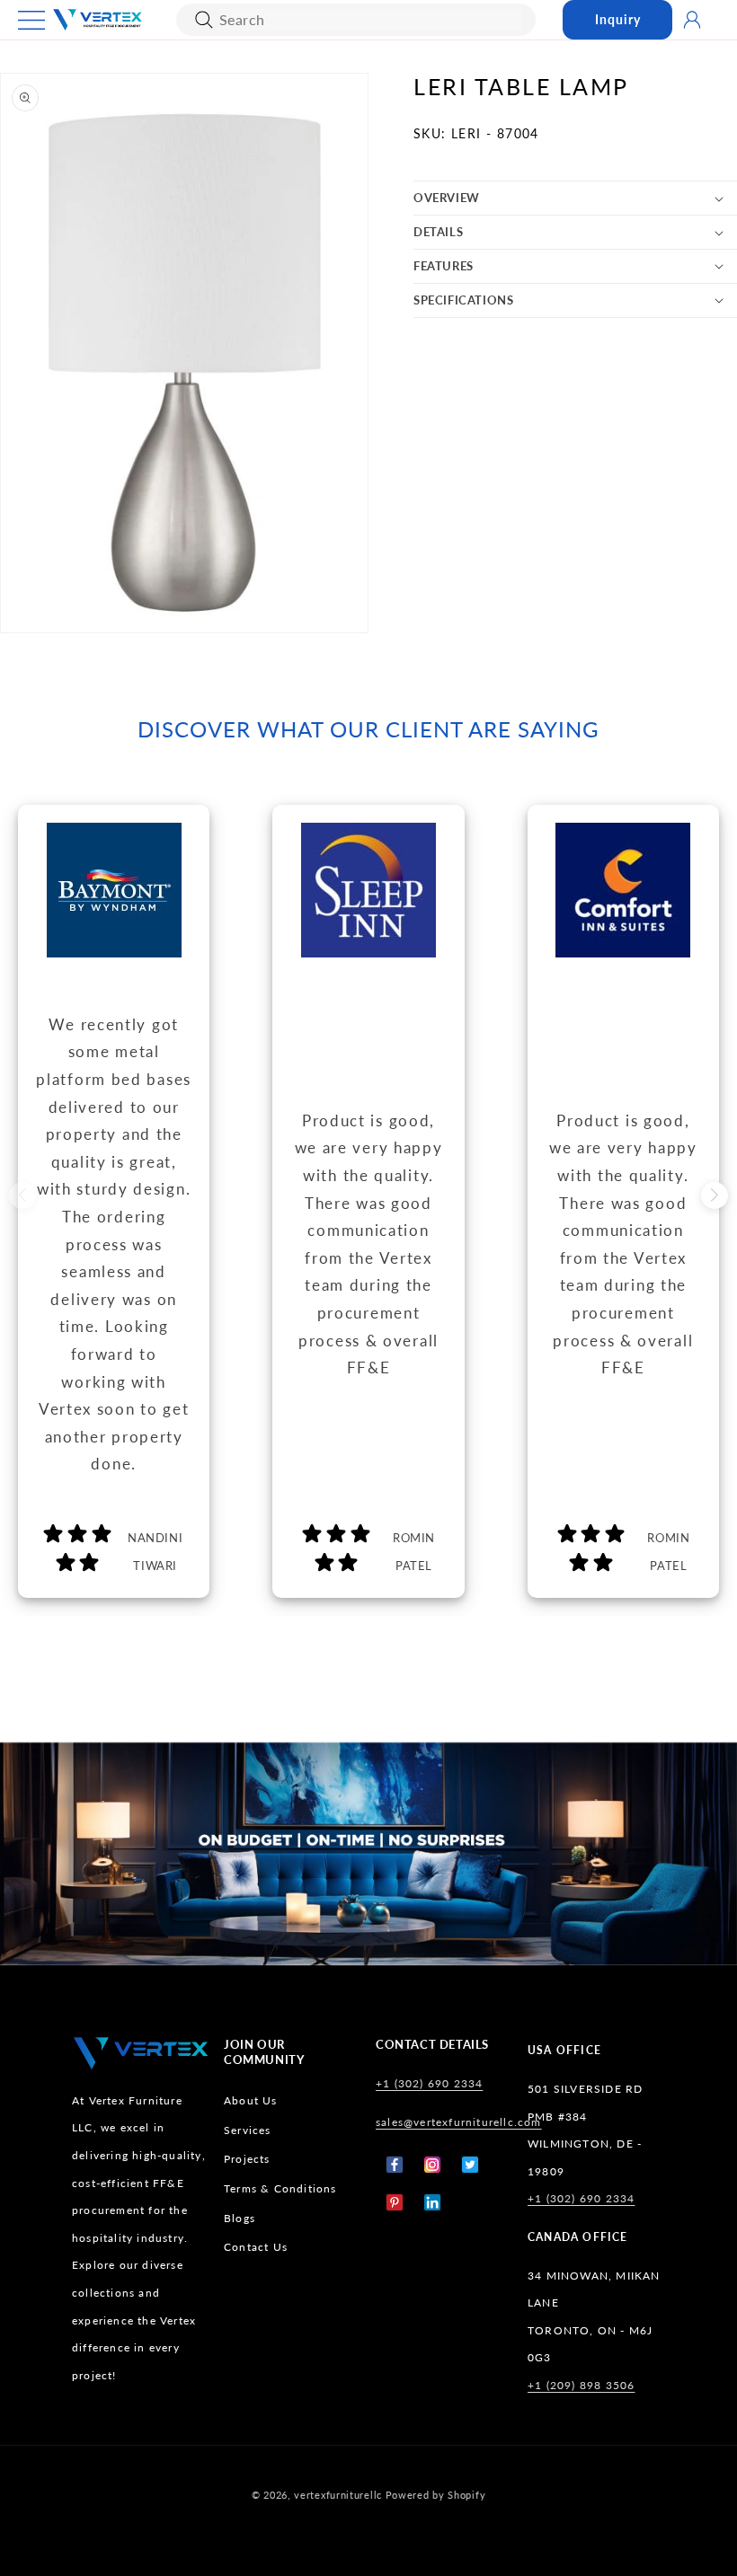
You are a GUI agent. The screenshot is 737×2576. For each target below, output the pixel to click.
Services (248, 2130)
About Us (251, 2100)
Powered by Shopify (436, 2495)
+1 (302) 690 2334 (429, 2083)
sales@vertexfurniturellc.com (459, 2122)
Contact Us (256, 2247)
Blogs (240, 2218)
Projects (247, 2159)
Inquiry (618, 19)
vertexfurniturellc (338, 2495)
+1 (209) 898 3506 (581, 2385)
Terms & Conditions (280, 2188)
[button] (31, 20)
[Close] (204, 20)
